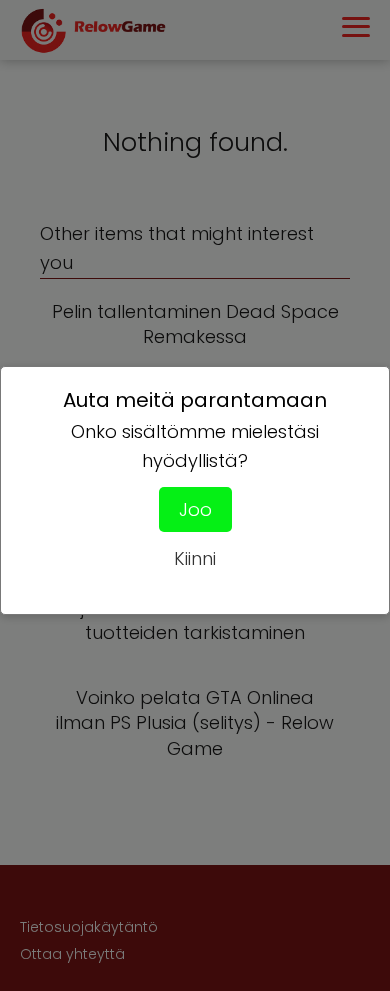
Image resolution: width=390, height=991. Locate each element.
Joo (195, 509)
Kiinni (195, 558)
